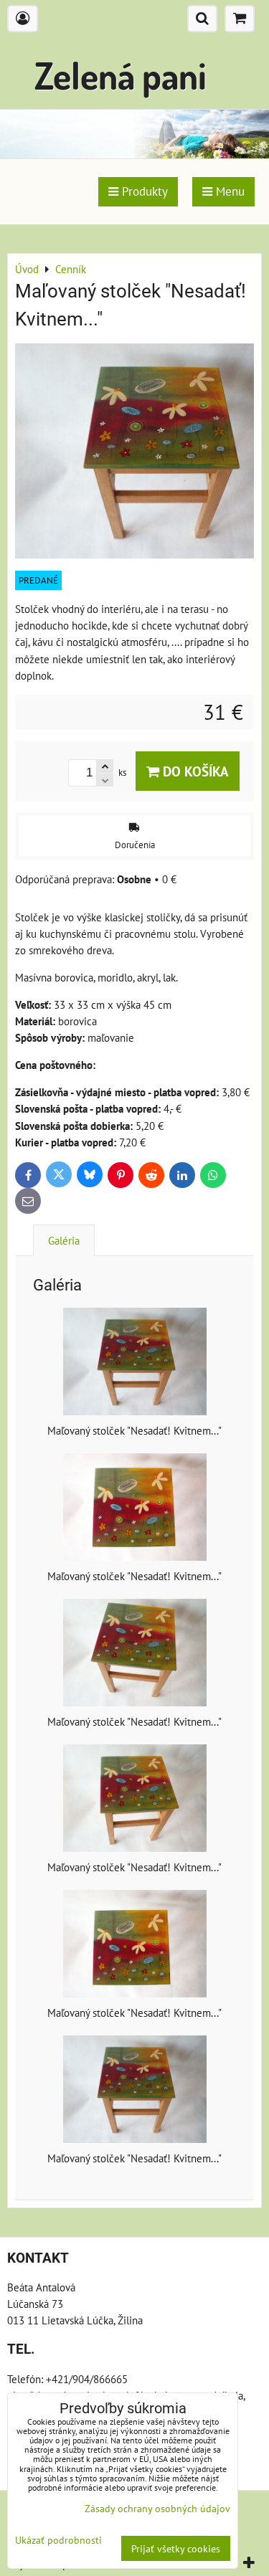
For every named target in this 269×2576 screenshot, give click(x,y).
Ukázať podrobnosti (58, 2540)
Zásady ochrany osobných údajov (157, 2508)
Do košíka (194, 771)
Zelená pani (121, 75)
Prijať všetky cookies (176, 2548)
